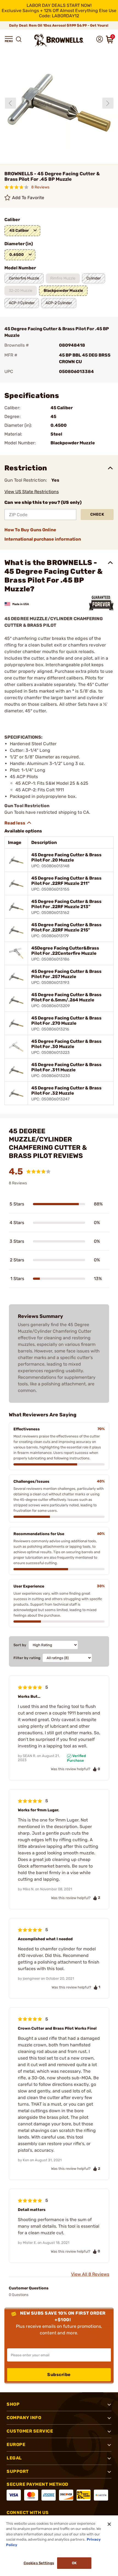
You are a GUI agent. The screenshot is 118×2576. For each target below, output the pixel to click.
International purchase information (43, 539)
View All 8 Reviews (90, 2274)
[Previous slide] (10, 103)
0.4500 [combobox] (17, 255)
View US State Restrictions (32, 492)
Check (97, 514)
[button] (9, 39)
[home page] (59, 40)
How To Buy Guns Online (30, 530)
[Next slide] (108, 103)
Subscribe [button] (59, 2375)
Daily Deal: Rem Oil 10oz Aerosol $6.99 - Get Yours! (59, 25)
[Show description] (18, 823)
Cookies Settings (39, 2563)
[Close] (109, 2524)
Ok (74, 2563)
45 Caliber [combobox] (19, 231)
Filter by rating (27, 1658)
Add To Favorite (28, 198)
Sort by (20, 1645)
